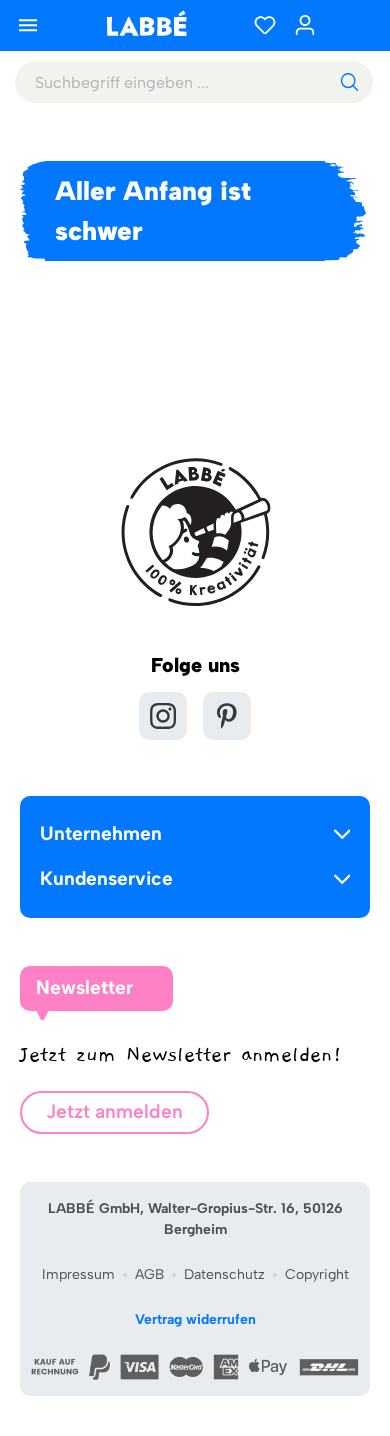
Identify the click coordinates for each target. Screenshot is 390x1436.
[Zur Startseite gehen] (146, 23)
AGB (149, 1274)
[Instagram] (163, 716)
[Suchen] (349, 82)
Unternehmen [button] (101, 833)
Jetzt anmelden (114, 1111)
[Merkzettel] (265, 25)
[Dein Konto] (305, 25)
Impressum (78, 1274)
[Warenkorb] (350, 25)
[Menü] (28, 25)
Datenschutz (224, 1274)
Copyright (317, 1274)
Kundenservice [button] (106, 878)
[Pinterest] (227, 716)
